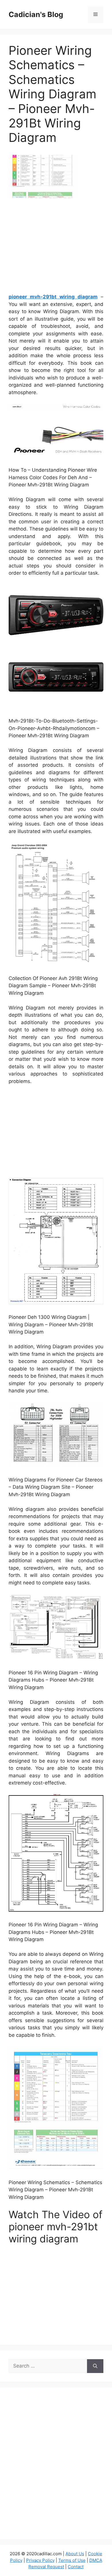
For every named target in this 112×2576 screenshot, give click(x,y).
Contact (76, 2567)
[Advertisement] (57, 248)
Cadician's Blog (36, 14)
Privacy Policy (40, 2560)
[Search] (95, 2366)
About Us (75, 2554)
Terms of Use (72, 2560)
